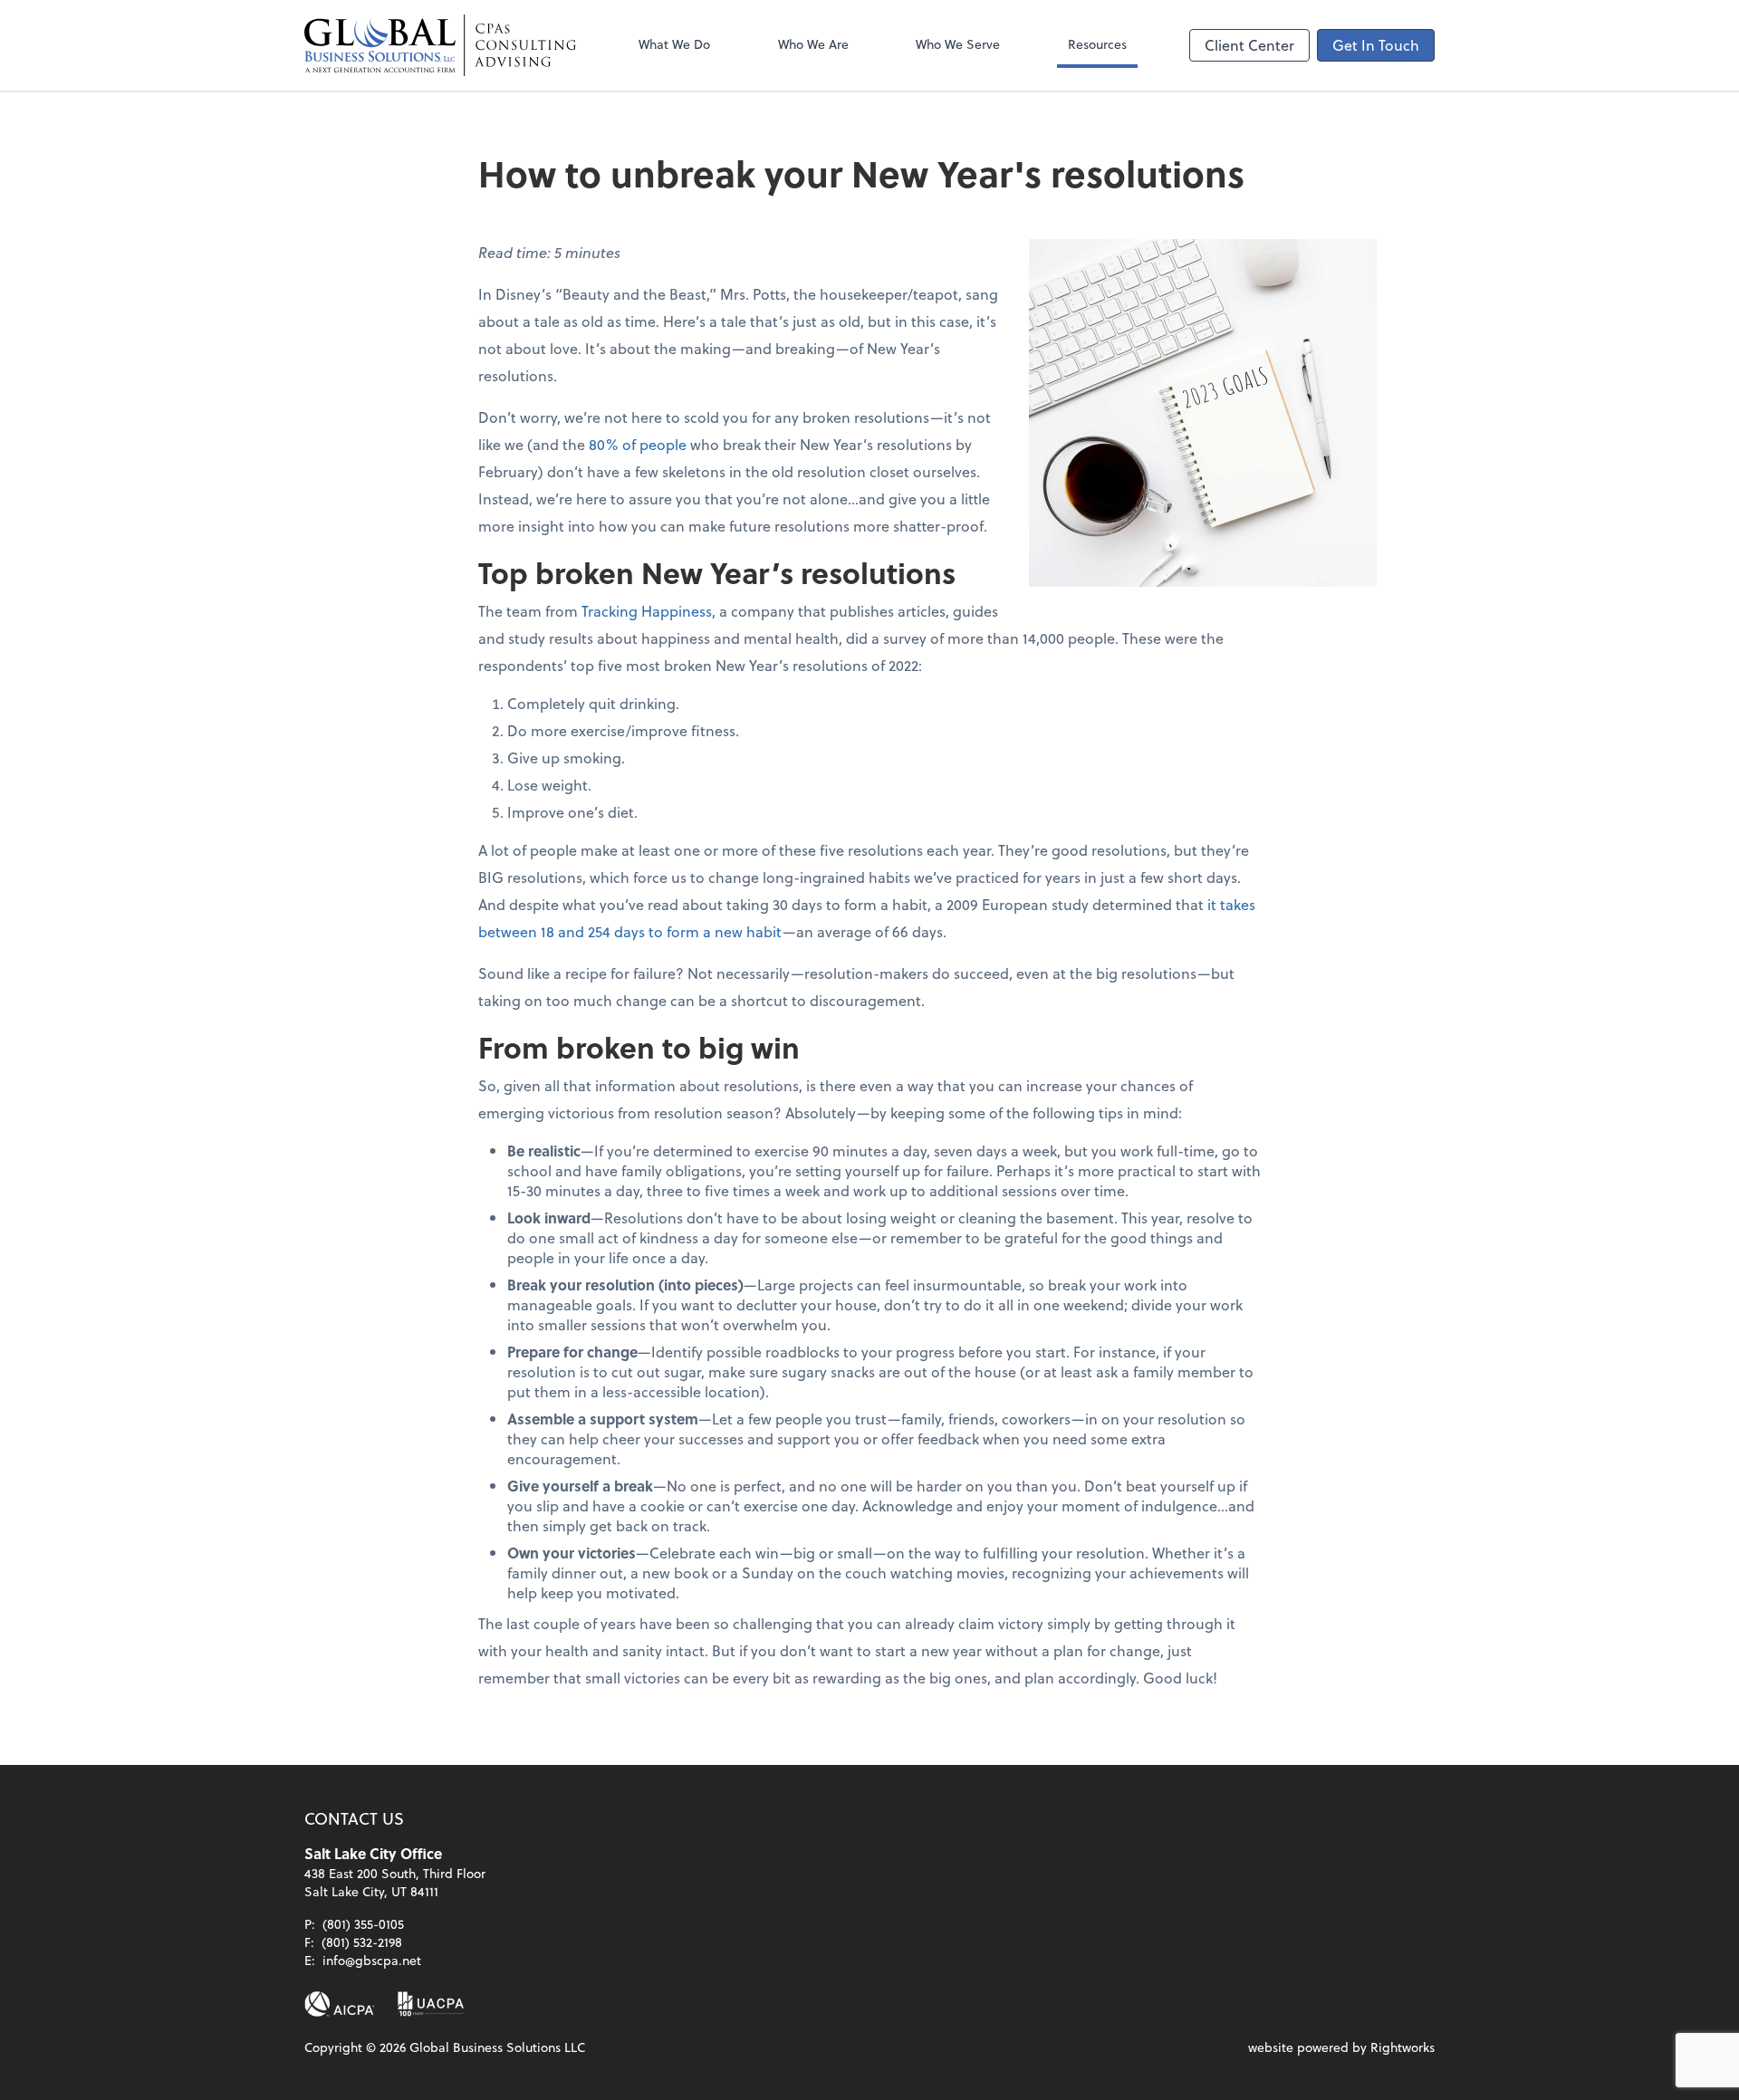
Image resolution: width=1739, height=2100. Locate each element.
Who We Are (813, 44)
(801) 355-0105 (363, 1924)
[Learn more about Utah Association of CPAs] (431, 2004)
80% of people (638, 444)
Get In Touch (1376, 45)
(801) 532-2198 (362, 1942)
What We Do (674, 44)
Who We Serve (958, 44)
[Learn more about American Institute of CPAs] (340, 2004)
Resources (1097, 44)
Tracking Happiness (647, 611)
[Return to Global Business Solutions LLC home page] (440, 45)
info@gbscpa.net (372, 1960)
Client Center (1249, 45)
